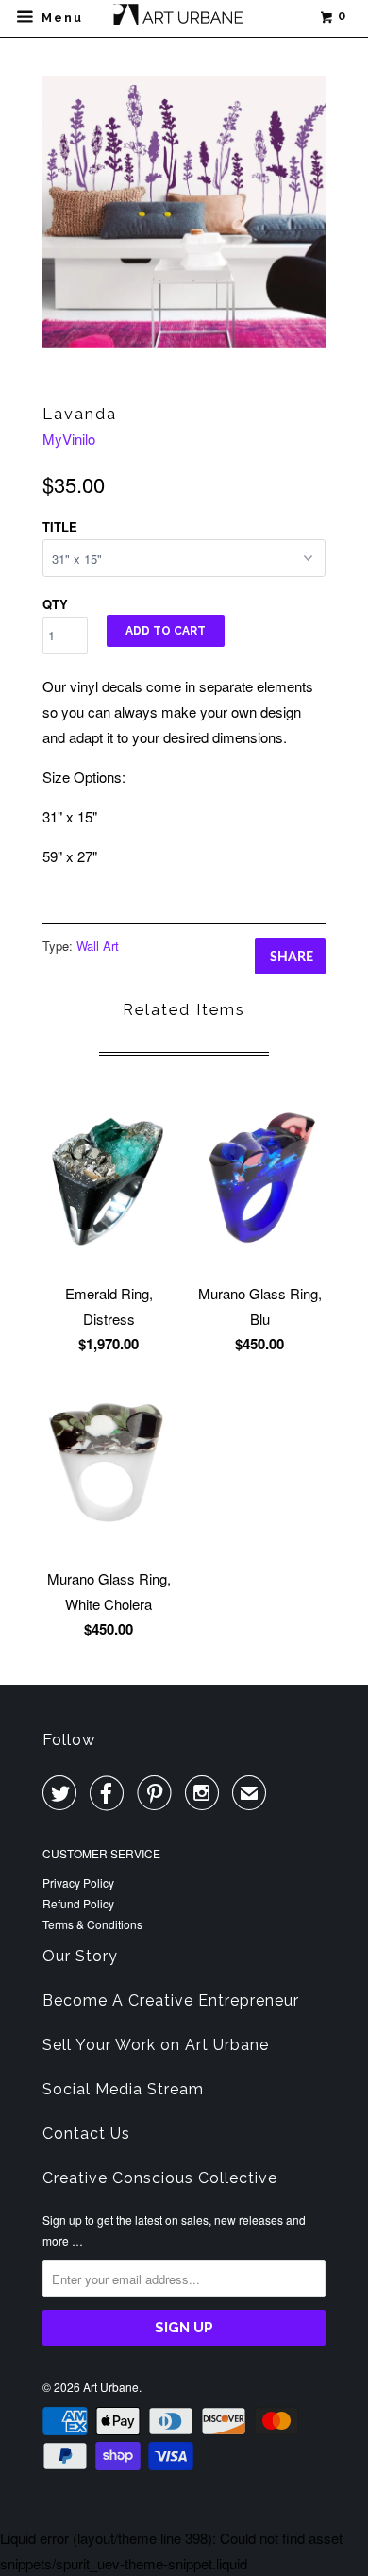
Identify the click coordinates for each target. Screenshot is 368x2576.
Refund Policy (78, 1903)
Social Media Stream (123, 2089)
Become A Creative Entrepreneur (171, 2000)
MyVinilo (69, 439)
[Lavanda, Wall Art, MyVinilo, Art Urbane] (184, 212)
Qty (55, 604)
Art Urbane (111, 2387)
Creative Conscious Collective (160, 2178)
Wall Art (98, 946)
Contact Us (86, 2134)
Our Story (80, 1956)
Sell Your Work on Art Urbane (156, 2045)
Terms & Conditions (92, 1924)
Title (60, 526)
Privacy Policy (78, 1882)
